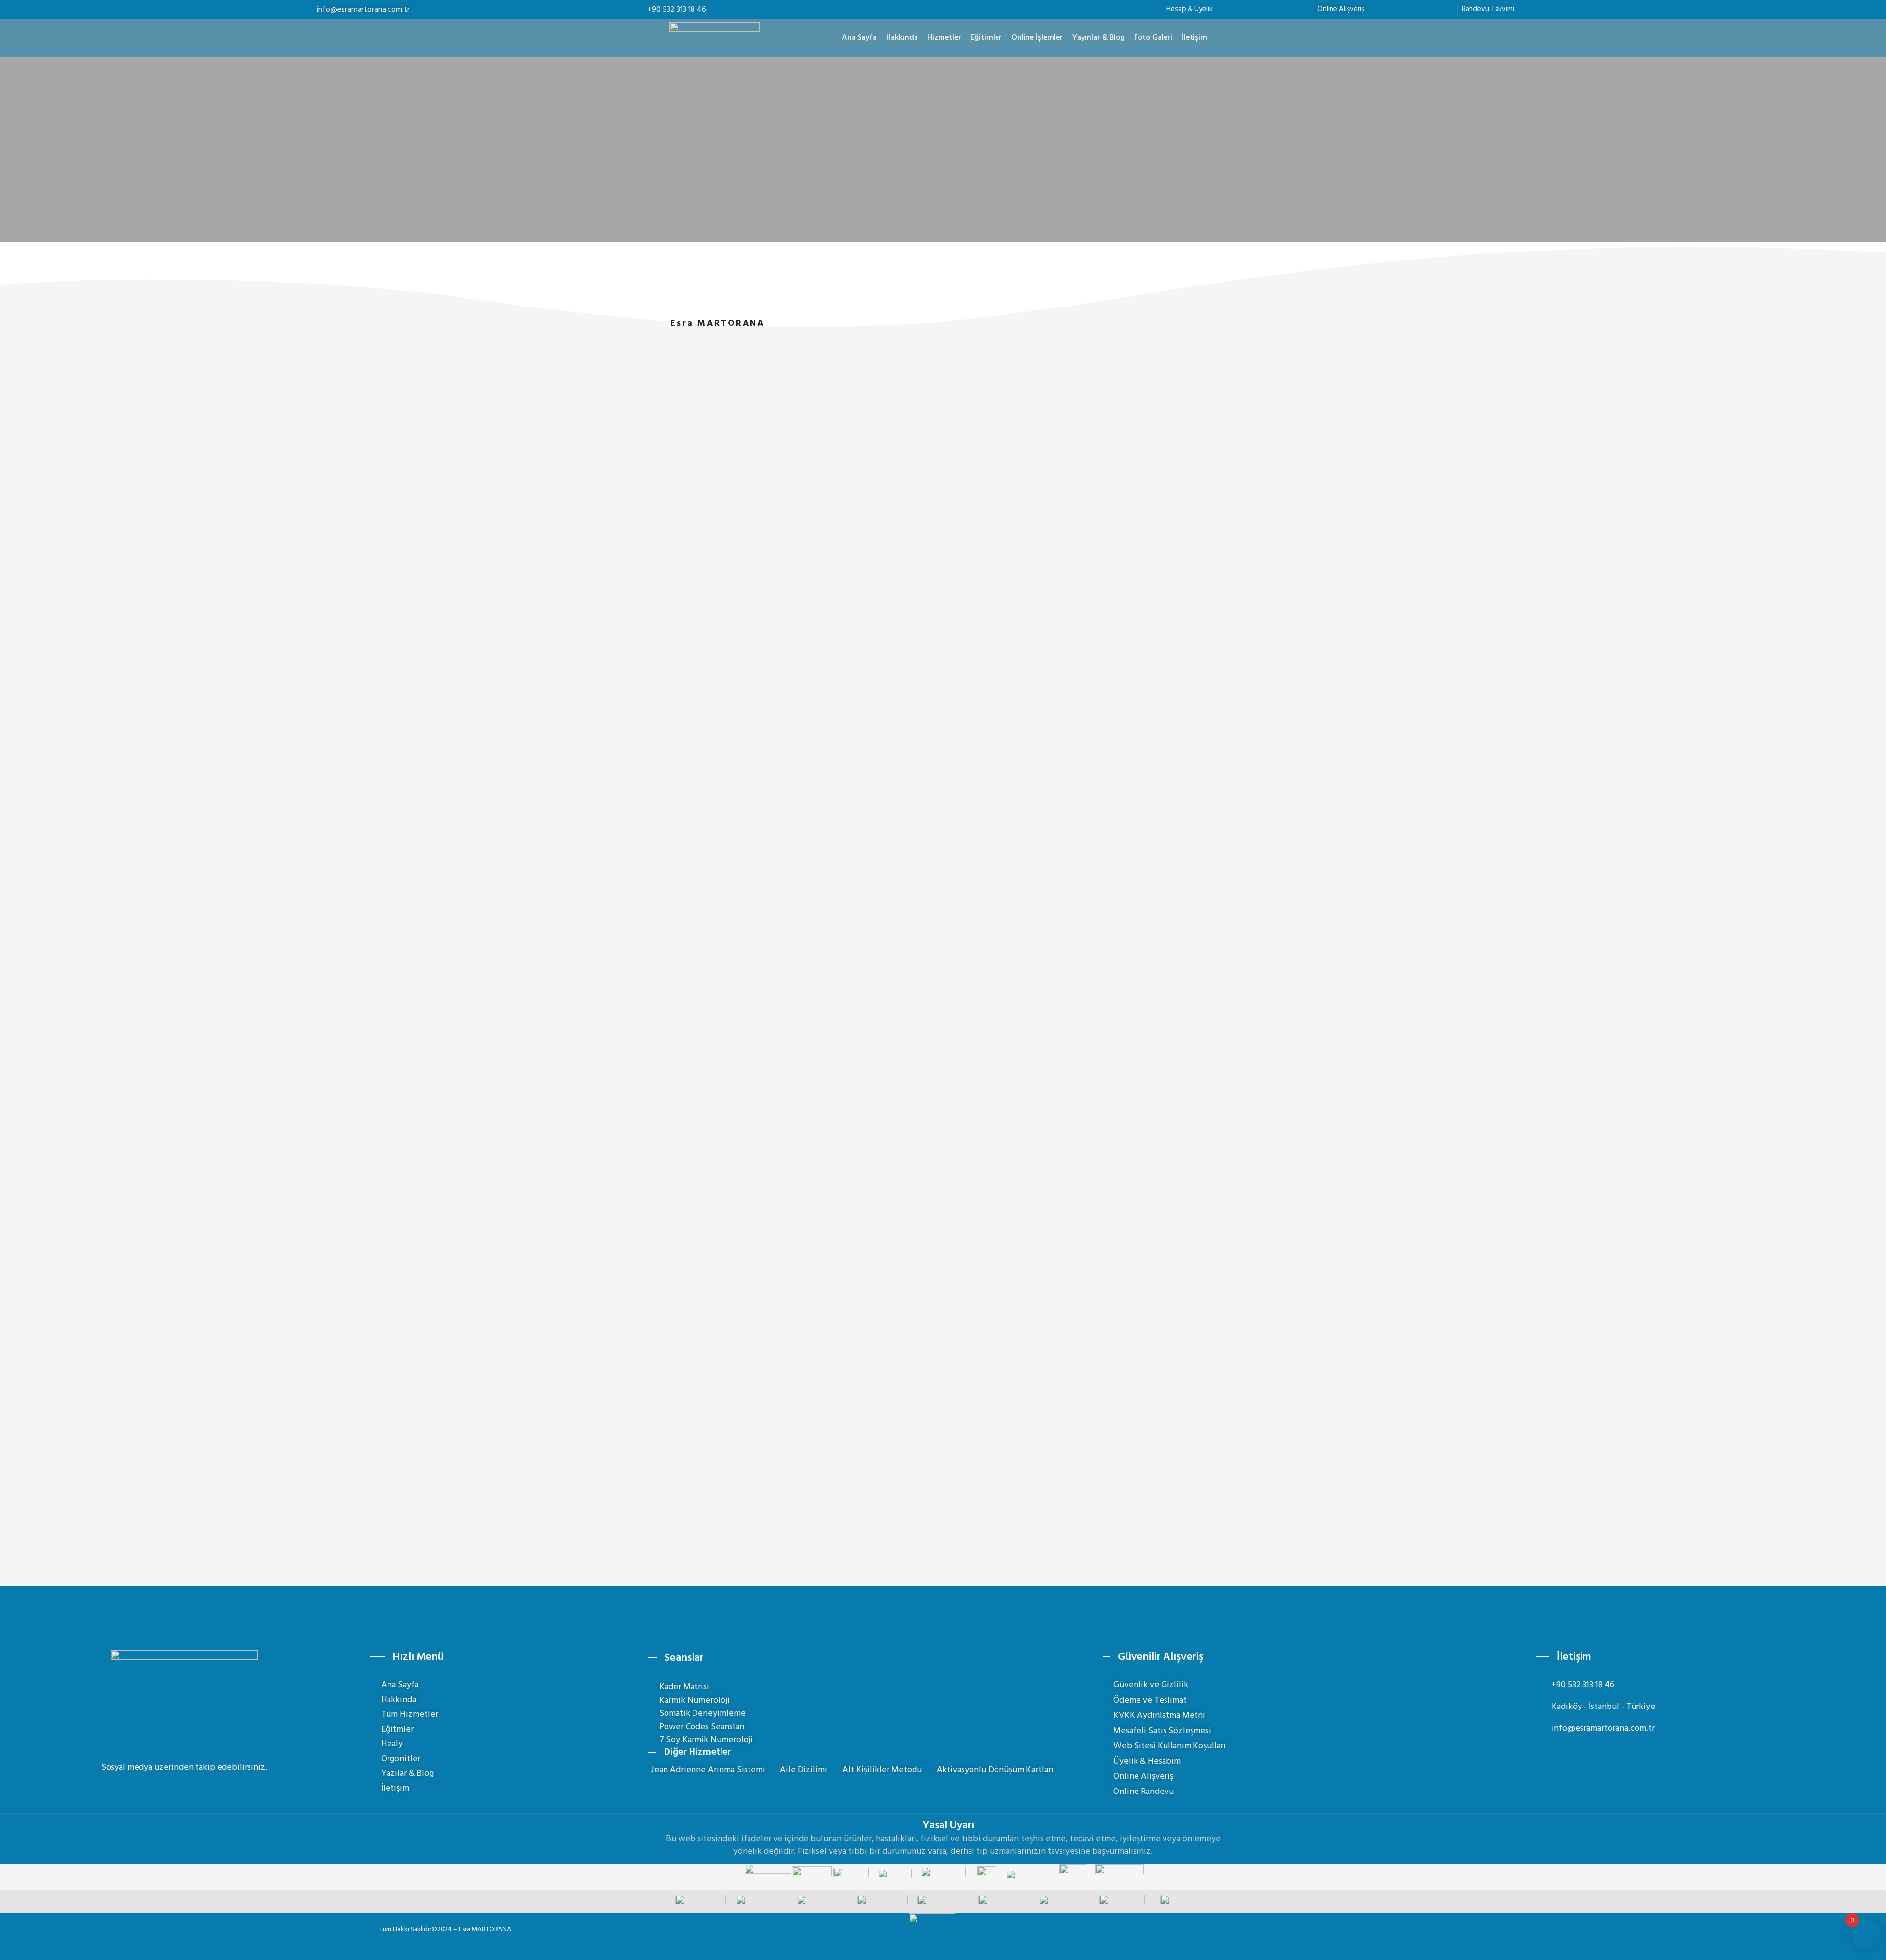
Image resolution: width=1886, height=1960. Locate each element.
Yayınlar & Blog (1098, 37)
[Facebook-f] (158, 1789)
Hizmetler (944, 37)
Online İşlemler (1037, 37)
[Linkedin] (211, 1789)
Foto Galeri (1153, 37)
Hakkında (902, 37)
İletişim (1194, 37)
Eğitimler (986, 37)
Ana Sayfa (859, 37)
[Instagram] (175, 1789)
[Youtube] (193, 1789)
